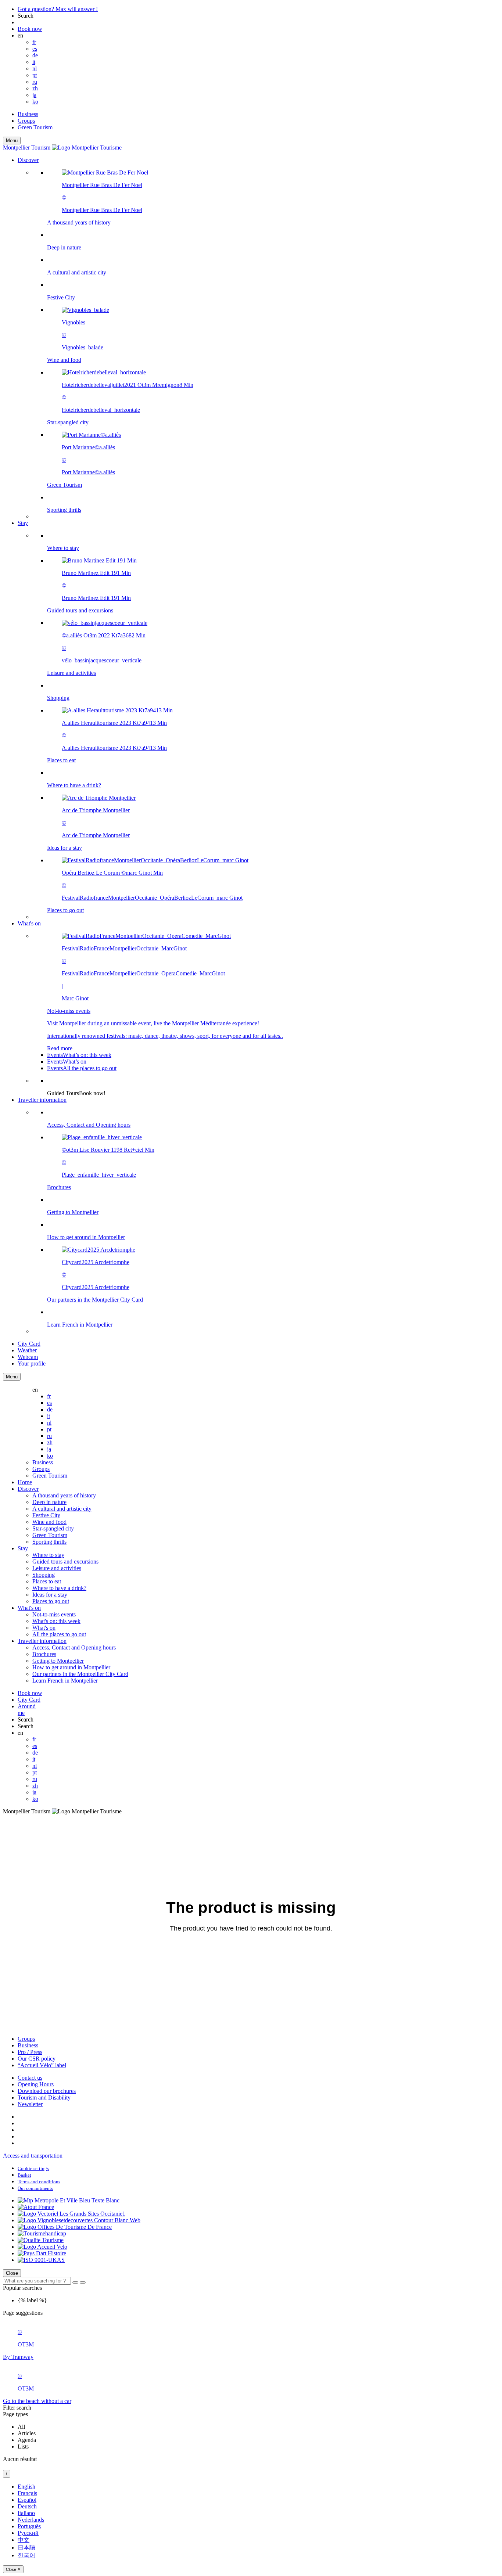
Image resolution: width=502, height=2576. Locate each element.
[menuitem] (266, 341)
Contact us (30, 2078)
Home (25, 1482)
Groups (26, 121)
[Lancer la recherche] (75, 2282)
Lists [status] (23, 2447)
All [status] (21, 2427)
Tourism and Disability (44, 2098)
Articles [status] (27, 2433)
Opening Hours (36, 2084)
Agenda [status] (27, 2440)
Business (28, 114)
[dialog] (251, 2528)
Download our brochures (47, 2091)
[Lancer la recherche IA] (83, 2282)
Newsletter (30, 2104)
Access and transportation (33, 2156)
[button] (258, 338)
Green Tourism (35, 127)
